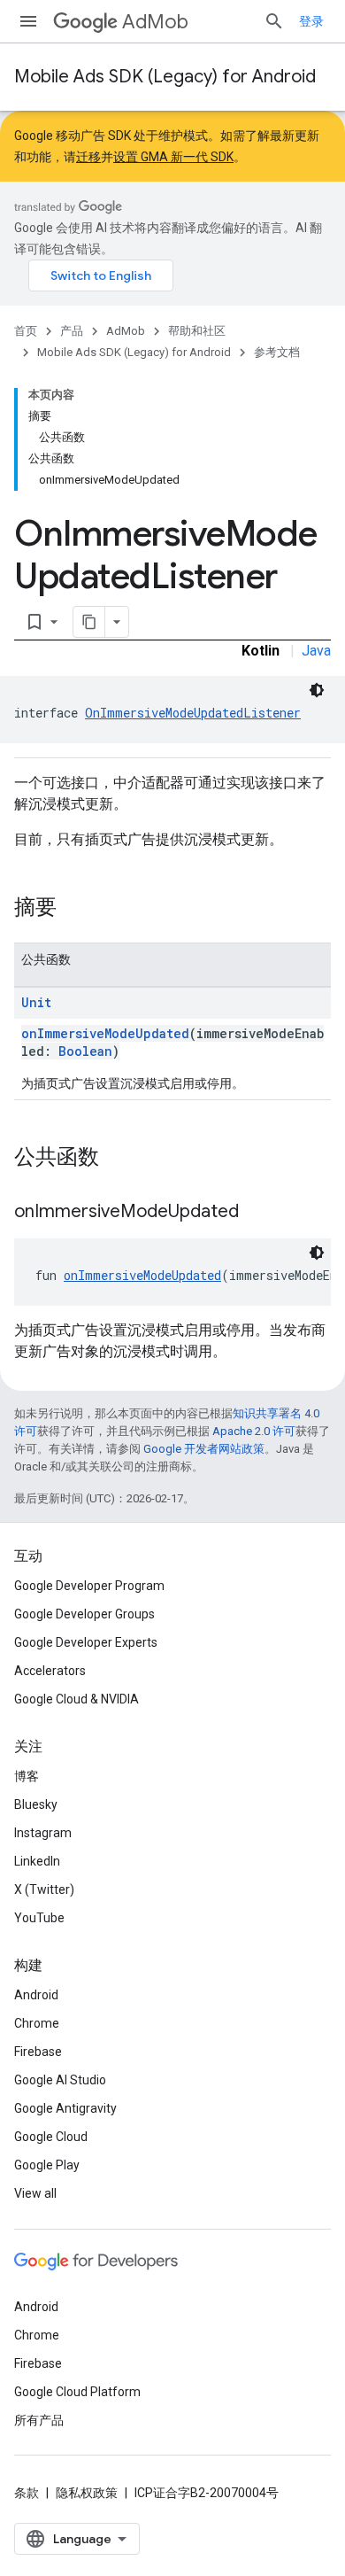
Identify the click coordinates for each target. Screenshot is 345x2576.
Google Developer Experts (86, 1642)
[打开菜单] (28, 21)
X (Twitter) (44, 1889)
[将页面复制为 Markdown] (89, 622)
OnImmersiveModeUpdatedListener (193, 713)
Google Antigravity (65, 2108)
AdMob (155, 22)
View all (35, 2193)
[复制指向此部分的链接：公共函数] (117, 1159)
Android (36, 1995)
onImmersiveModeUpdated (105, 1033)
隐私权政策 (87, 2493)
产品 (72, 331)
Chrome (37, 2023)
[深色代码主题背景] (317, 690)
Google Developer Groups (84, 1614)
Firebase (38, 2052)
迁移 (88, 157)
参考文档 (277, 352)
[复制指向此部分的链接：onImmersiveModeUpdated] (257, 1213)
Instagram (43, 1833)
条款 (27, 2493)
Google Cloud (51, 2137)
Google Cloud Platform (77, 2392)
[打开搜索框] (274, 21)
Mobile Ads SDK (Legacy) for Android (165, 77)
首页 (26, 331)
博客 (27, 1776)
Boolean (85, 1051)
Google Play (47, 2165)
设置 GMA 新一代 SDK (173, 157)
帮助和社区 (197, 331)
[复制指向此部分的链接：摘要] (74, 909)
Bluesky (36, 1804)
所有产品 (39, 2420)
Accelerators (50, 1671)
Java (316, 651)
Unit (36, 1002)
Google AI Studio (60, 2080)
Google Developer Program (89, 1586)
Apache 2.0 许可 (254, 1431)
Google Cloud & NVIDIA (77, 1699)
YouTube (39, 1918)
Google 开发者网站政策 (204, 1449)
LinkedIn (37, 1861)
